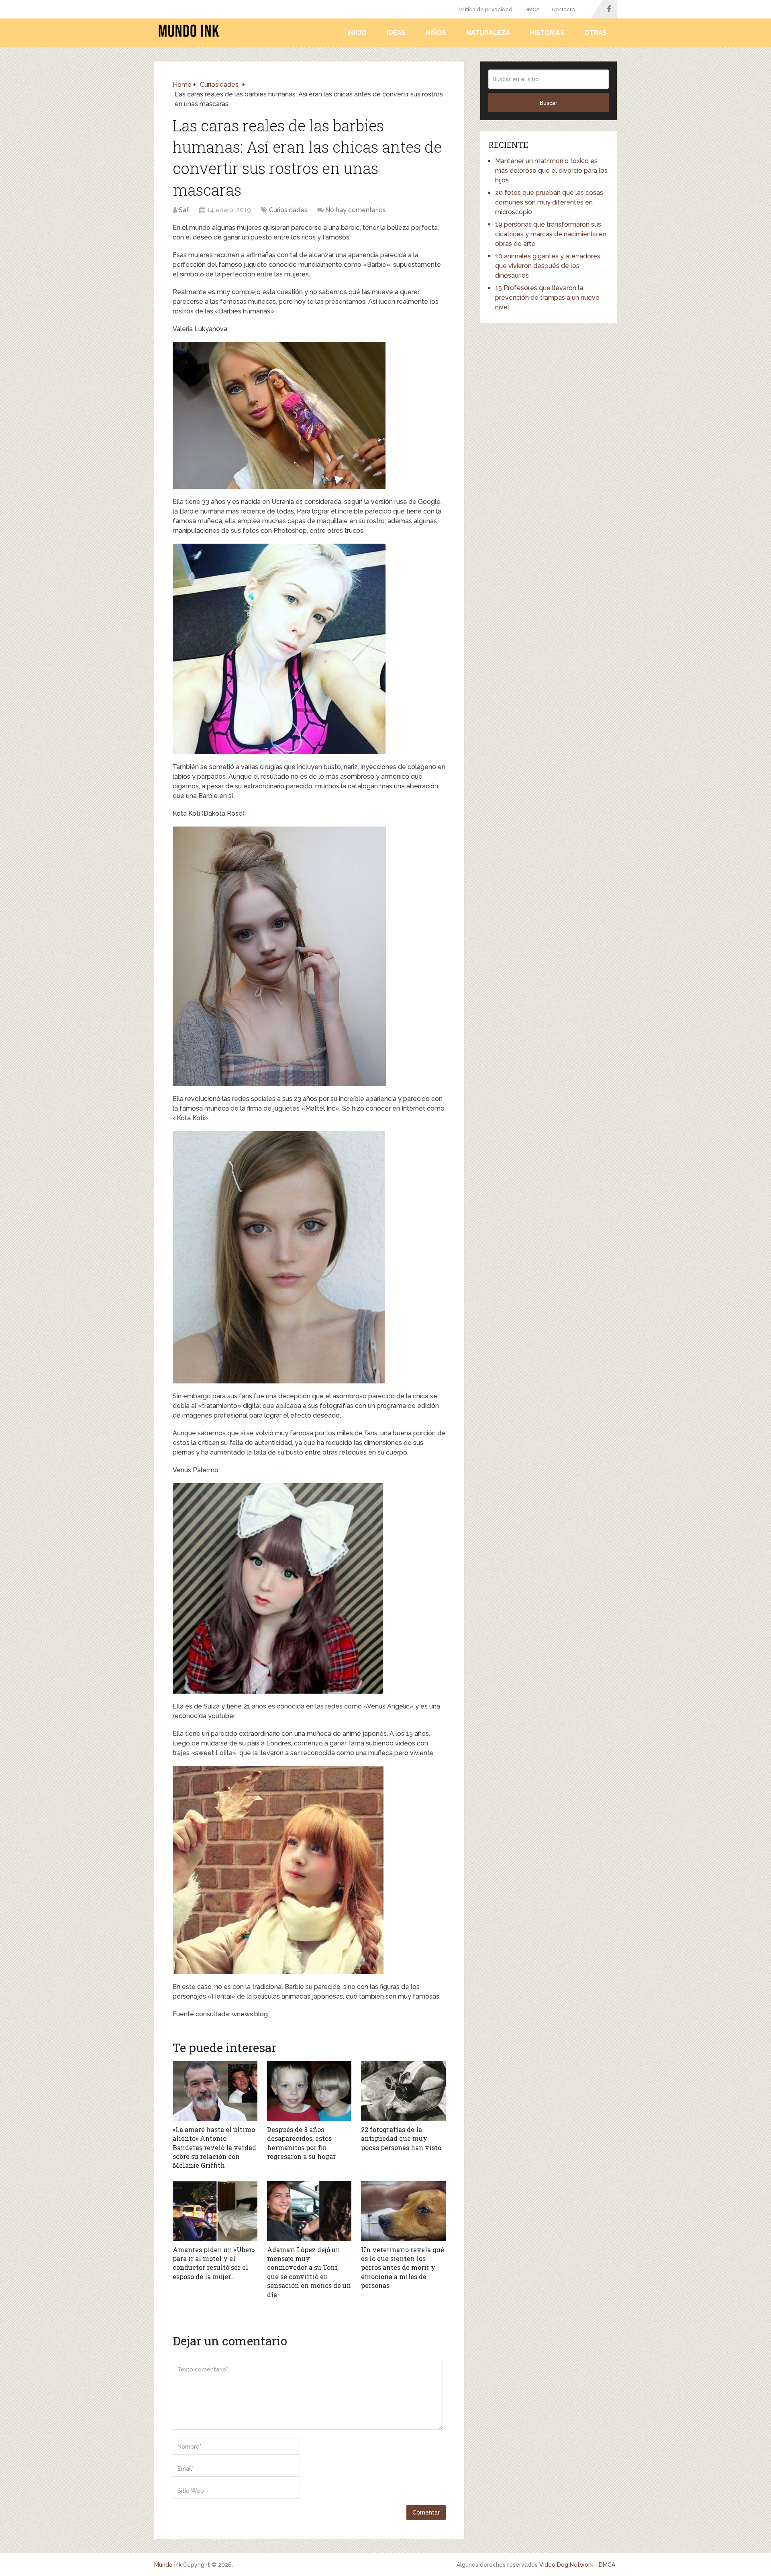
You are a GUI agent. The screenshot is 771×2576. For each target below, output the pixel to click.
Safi (184, 210)
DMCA (532, 9)
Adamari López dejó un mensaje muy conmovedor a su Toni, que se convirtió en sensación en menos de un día (309, 2272)
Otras (596, 33)
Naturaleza (488, 33)
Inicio (357, 33)
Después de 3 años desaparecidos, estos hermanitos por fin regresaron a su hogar (301, 2143)
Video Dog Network (566, 2565)
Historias (547, 33)
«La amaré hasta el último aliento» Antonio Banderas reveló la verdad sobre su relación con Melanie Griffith (214, 2147)
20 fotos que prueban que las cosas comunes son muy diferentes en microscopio (549, 202)
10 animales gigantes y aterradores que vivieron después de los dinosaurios (548, 266)
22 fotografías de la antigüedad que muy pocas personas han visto (401, 2138)
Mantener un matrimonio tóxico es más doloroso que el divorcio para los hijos (551, 171)
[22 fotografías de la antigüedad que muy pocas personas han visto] (403, 2091)
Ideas (396, 33)
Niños (436, 33)
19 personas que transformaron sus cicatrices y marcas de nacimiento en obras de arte (551, 234)
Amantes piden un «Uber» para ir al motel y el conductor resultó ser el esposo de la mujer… (214, 2263)
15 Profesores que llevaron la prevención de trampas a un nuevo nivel (547, 298)
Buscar (549, 103)
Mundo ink (168, 2565)
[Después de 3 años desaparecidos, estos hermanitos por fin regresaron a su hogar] (309, 2091)
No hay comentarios (356, 210)
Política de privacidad (485, 9)
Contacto (563, 9)
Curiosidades (288, 210)
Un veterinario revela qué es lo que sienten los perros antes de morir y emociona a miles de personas (403, 2268)
